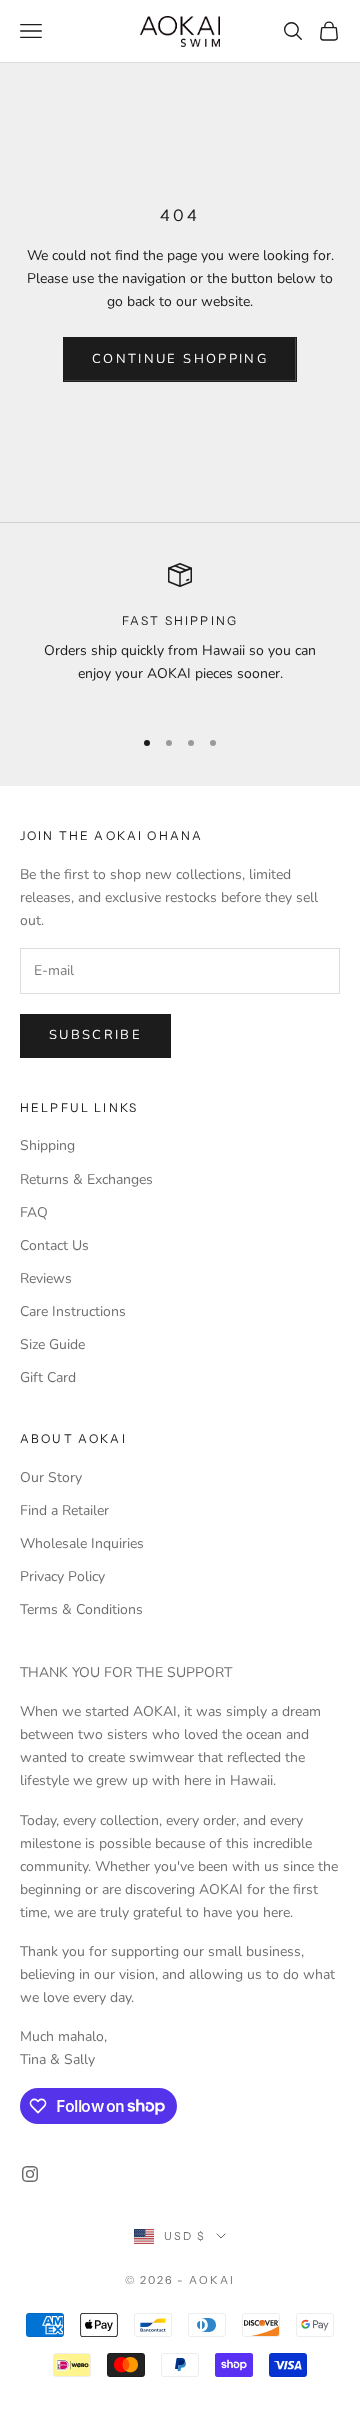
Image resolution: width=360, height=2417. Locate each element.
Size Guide (52, 1344)
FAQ (34, 1212)
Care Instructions (73, 1311)
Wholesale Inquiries (82, 1543)
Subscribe (95, 1035)
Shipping (47, 1145)
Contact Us (54, 1245)
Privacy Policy (62, 1576)
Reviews (46, 1278)
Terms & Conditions (81, 1609)
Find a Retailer (64, 1510)
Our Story (51, 1477)
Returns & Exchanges (86, 1179)
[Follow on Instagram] (30, 2174)
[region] (180, 636)
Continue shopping (180, 359)
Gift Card (48, 1377)
